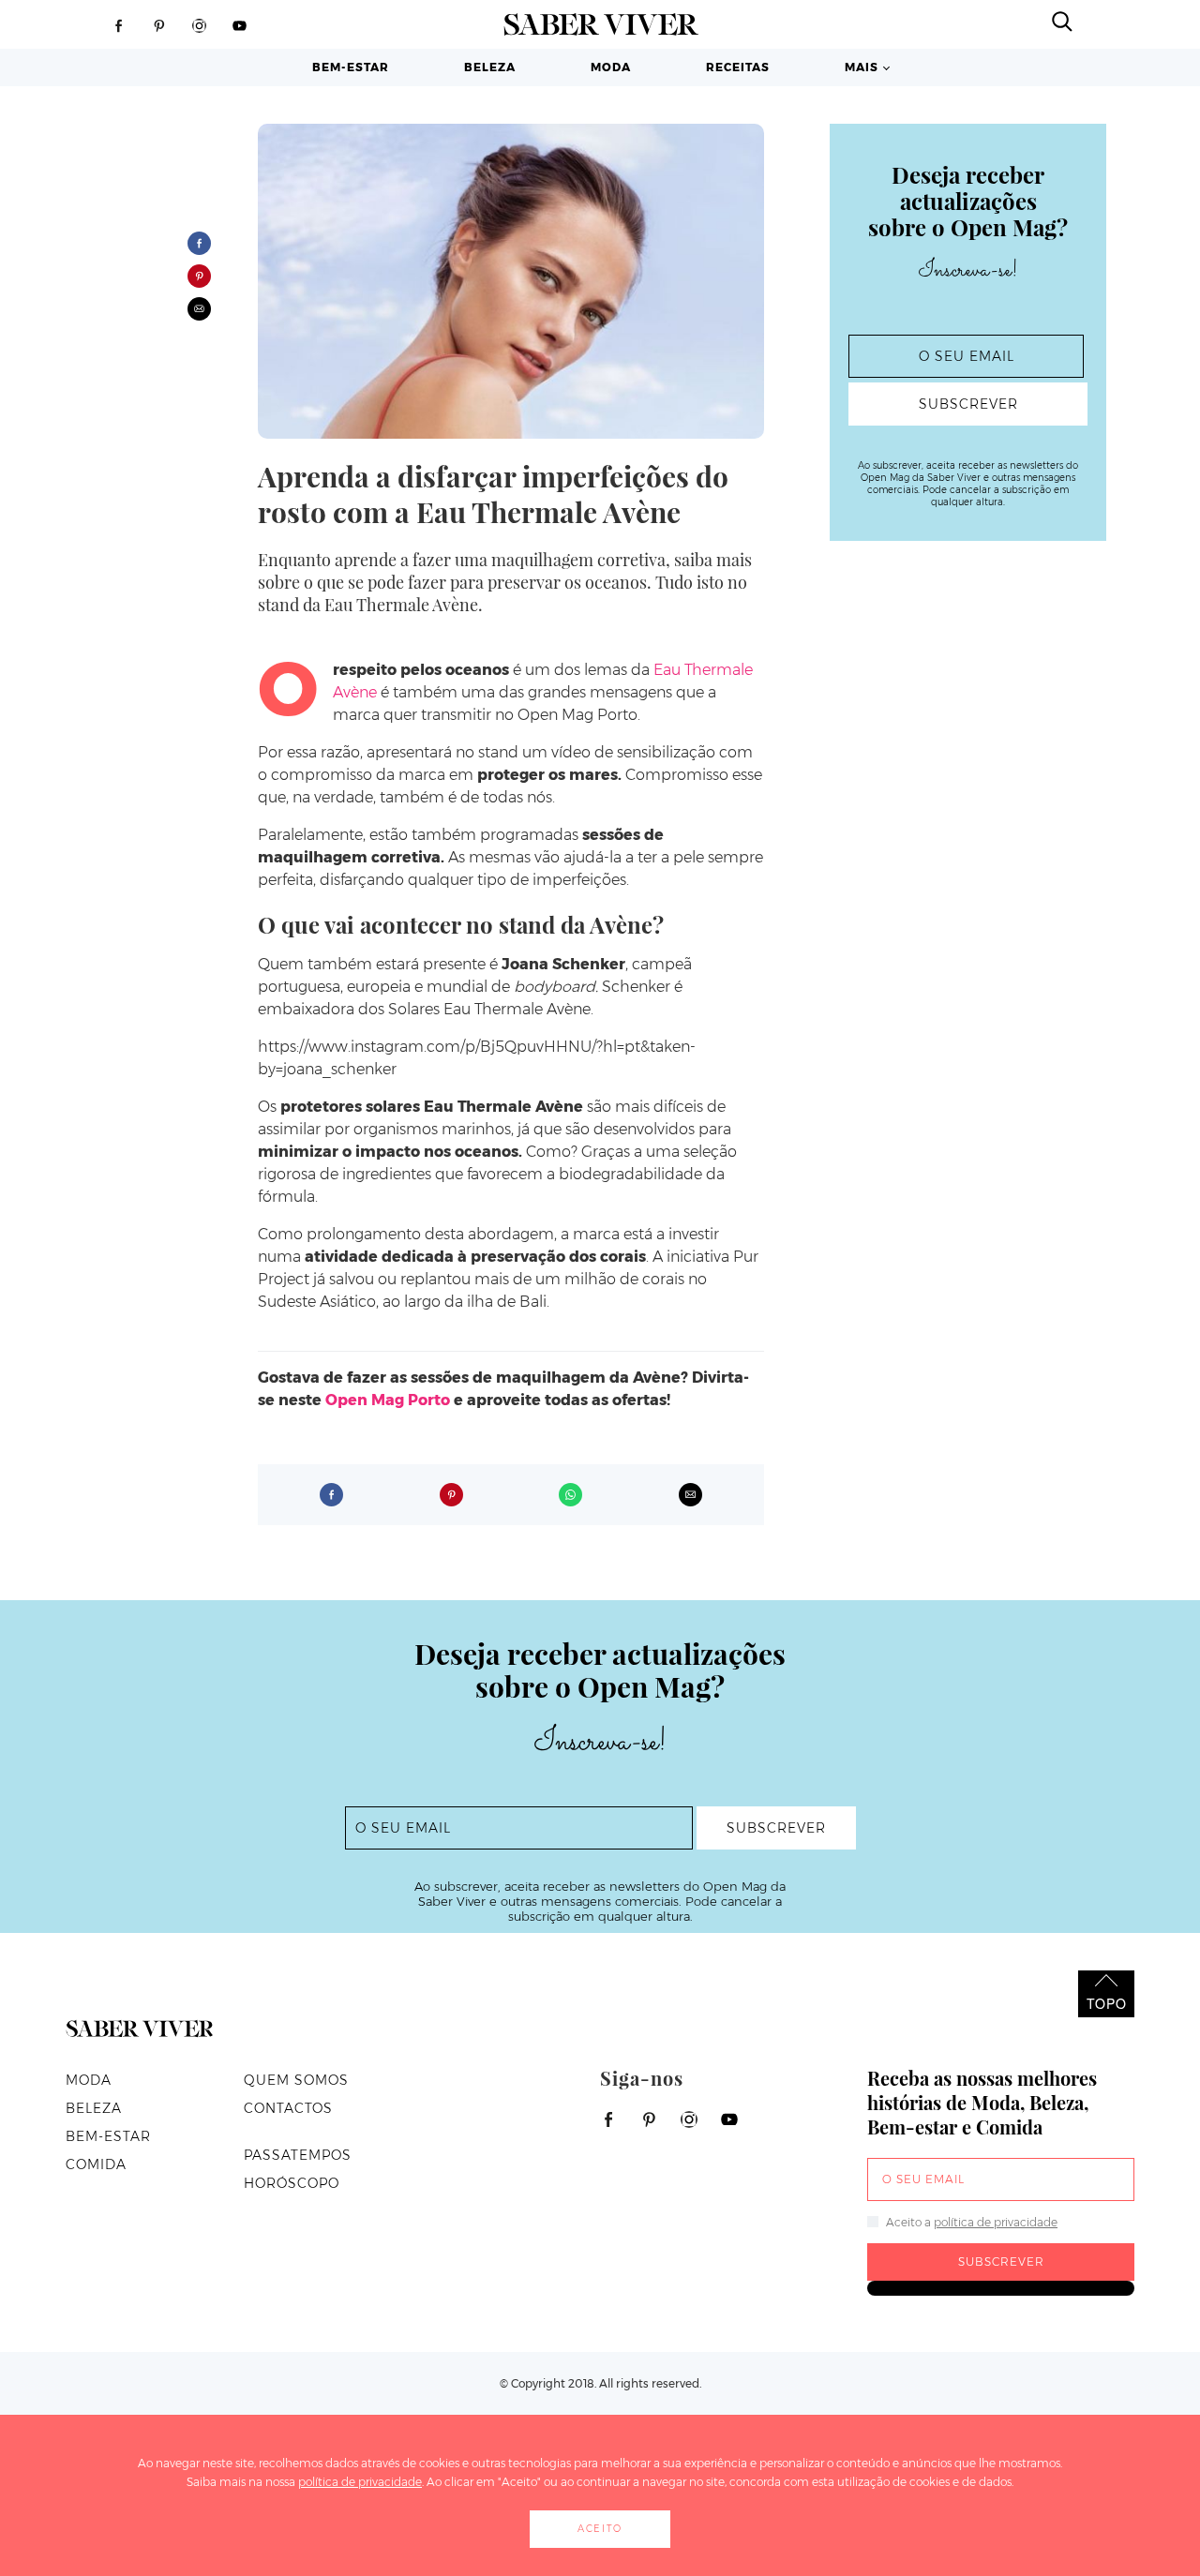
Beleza (490, 67)
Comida (96, 2164)
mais (862, 67)
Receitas (738, 67)
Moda (611, 67)
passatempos (298, 2155)
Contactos (288, 2108)
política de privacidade (996, 2222)
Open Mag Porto (388, 1400)
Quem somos (296, 2080)
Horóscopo (292, 2183)
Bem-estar (351, 67)
